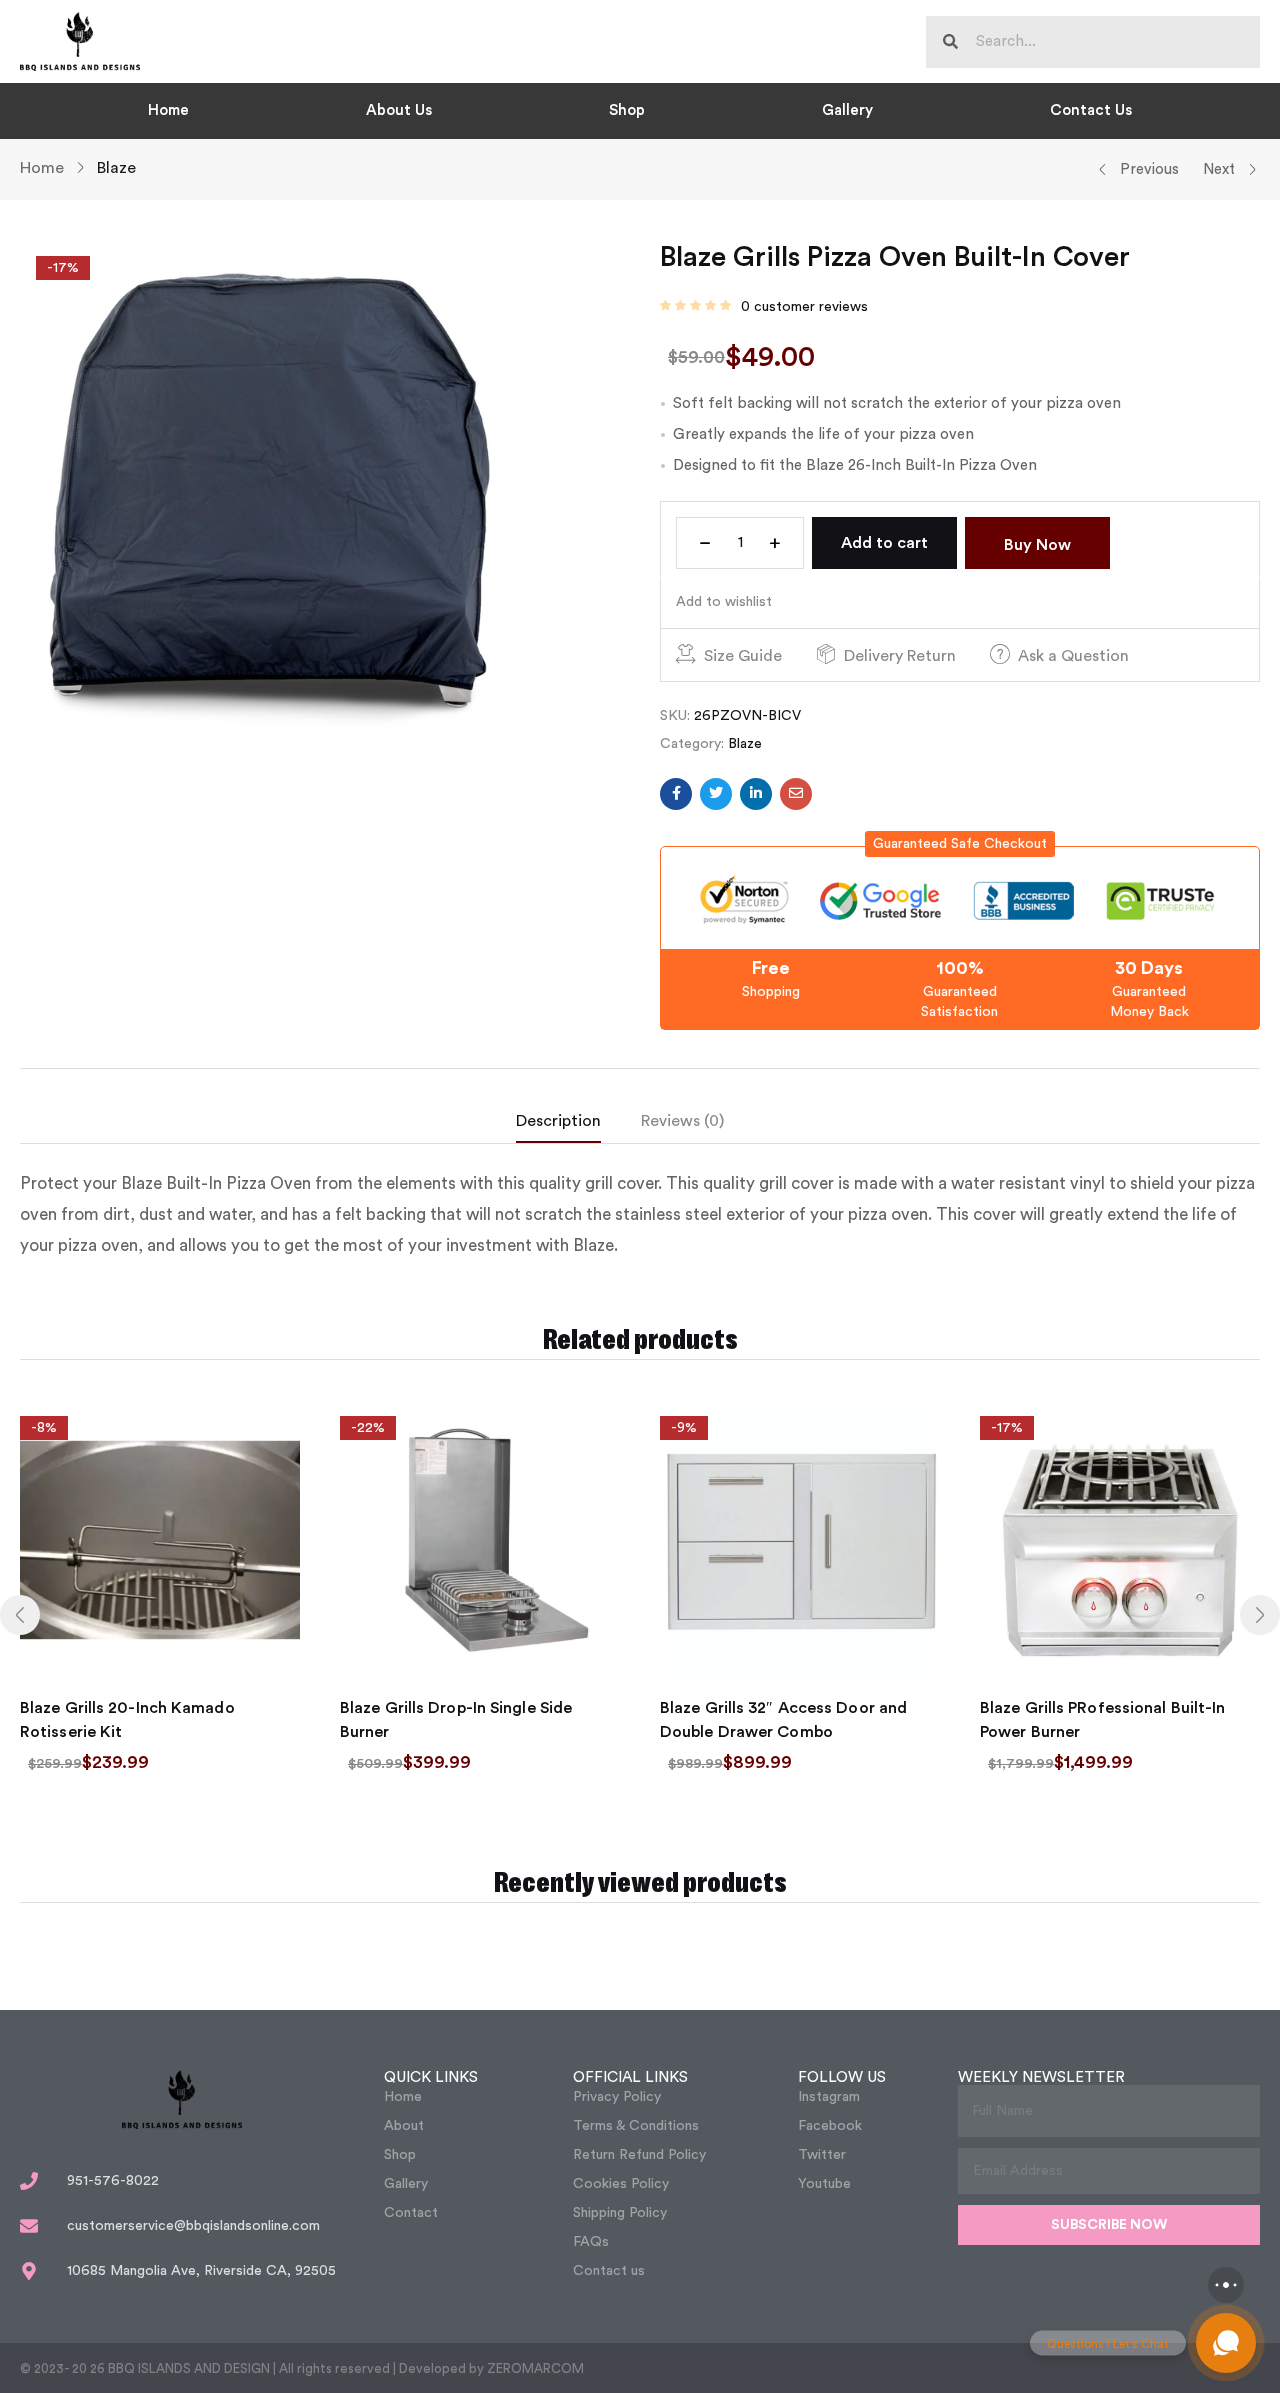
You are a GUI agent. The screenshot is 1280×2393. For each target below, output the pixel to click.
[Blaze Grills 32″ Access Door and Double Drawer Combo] (800, 1540)
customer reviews (804, 307)
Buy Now (1037, 545)
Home (168, 110)
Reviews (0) (682, 1121)
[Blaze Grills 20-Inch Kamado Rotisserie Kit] (160, 1540)
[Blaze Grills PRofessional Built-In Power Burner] (1120, 1540)
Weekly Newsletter (1041, 2077)
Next (1219, 169)
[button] (960, 844)
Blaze (116, 168)
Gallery (847, 110)
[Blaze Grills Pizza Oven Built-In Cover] (676, 794)
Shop (627, 110)
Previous (1149, 169)
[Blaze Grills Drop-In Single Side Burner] (480, 1540)
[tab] (578, 1126)
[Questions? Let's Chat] (1226, 2343)
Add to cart (884, 543)
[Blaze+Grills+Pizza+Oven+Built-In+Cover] (716, 794)
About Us (399, 110)
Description (558, 1121)
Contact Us (1091, 110)
